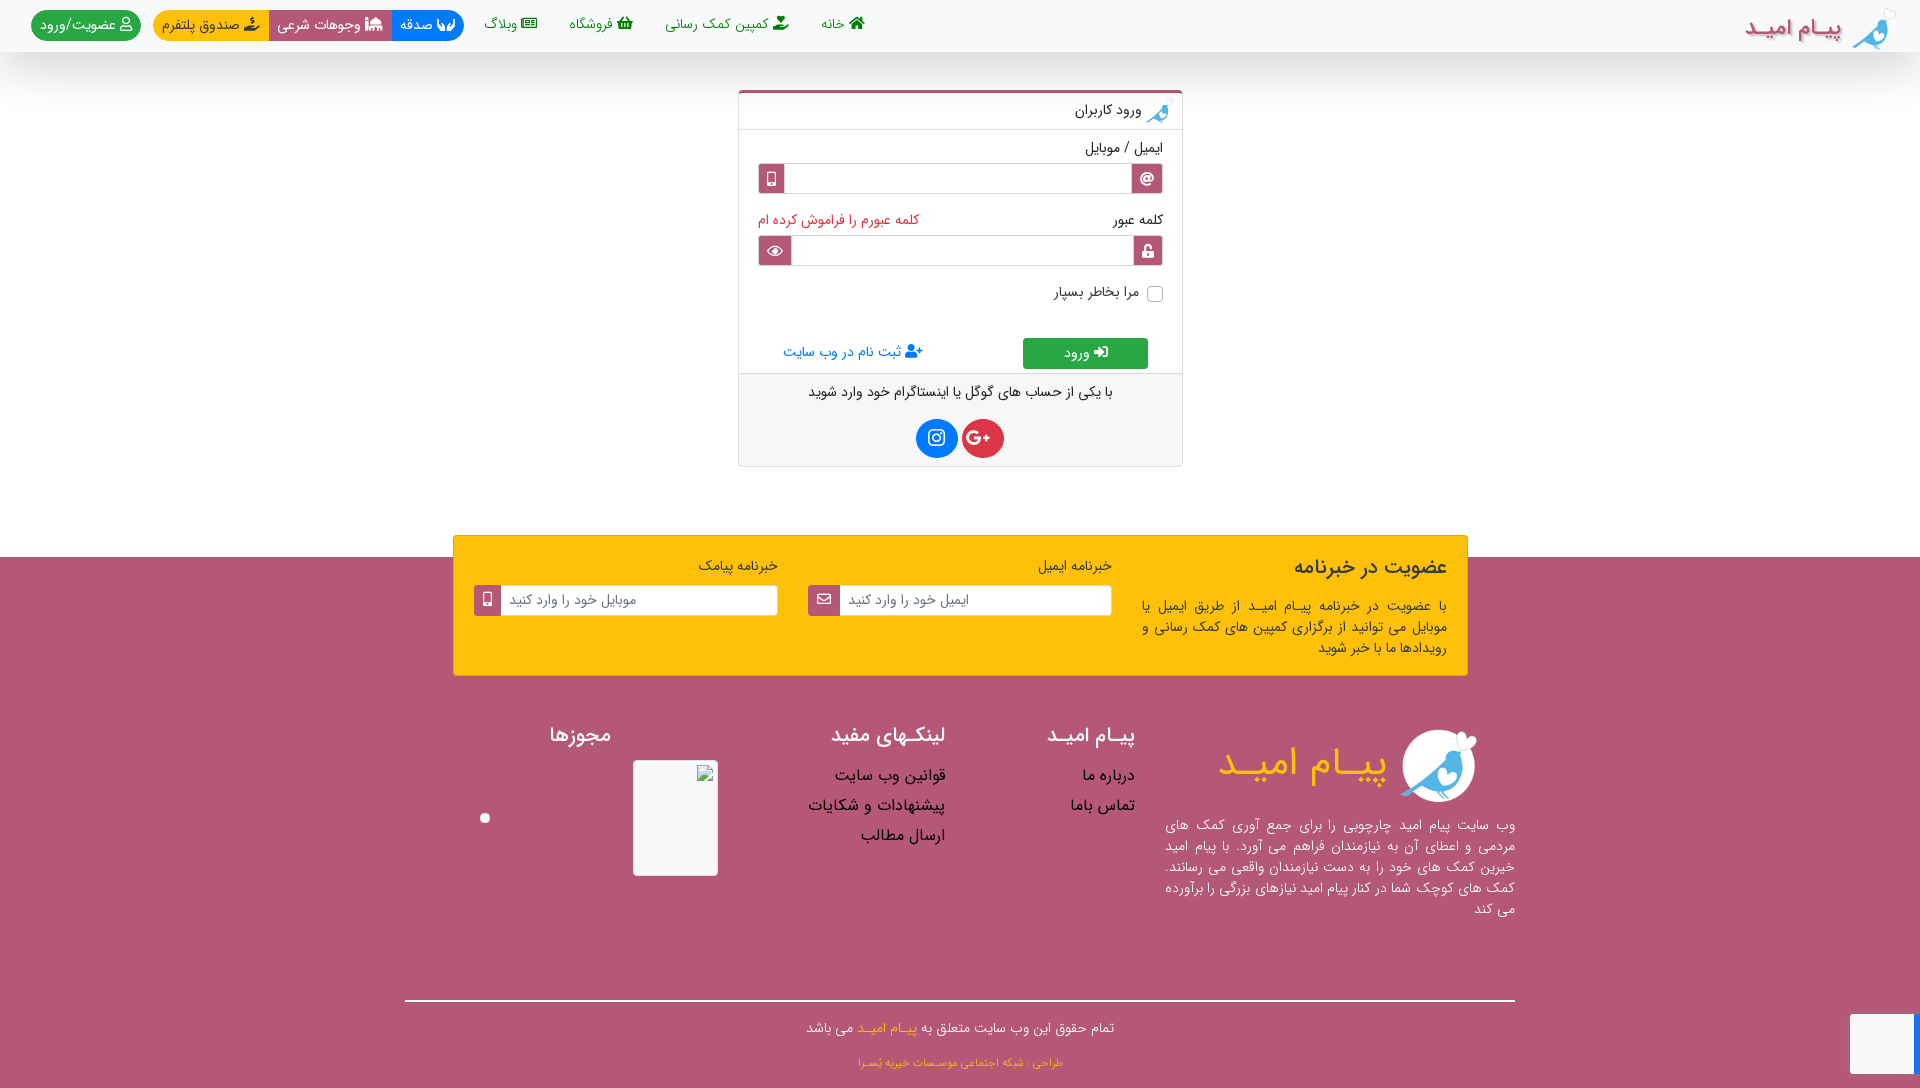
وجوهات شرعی (321, 25)
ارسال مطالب (902, 835)
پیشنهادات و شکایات (876, 805)
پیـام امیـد (1308, 763)
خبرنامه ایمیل (1075, 566)
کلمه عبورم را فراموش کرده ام (838, 220)
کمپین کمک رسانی (719, 24)
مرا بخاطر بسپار (1096, 292)
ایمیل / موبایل (1124, 148)
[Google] (983, 438)
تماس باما (1102, 805)
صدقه (418, 25)
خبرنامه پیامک (738, 566)
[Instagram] (937, 438)
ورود (1079, 353)
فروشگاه (593, 24)
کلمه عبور (1138, 220)
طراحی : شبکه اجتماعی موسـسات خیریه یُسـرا (960, 1063)
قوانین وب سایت (889, 775)
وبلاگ (502, 24)
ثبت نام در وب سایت (844, 352)
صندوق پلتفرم (203, 25)
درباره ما (1108, 775)
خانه (831, 23)
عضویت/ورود (80, 25)
